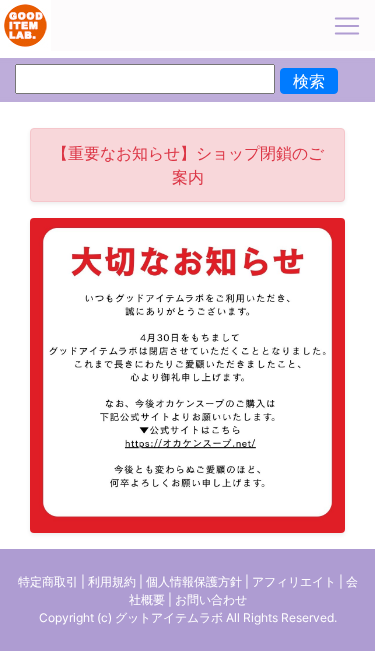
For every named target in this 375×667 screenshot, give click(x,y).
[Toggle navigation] (347, 26)
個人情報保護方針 (194, 581)
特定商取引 (48, 581)
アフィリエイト (294, 581)
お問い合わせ (211, 599)
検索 (309, 81)
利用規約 (112, 581)
